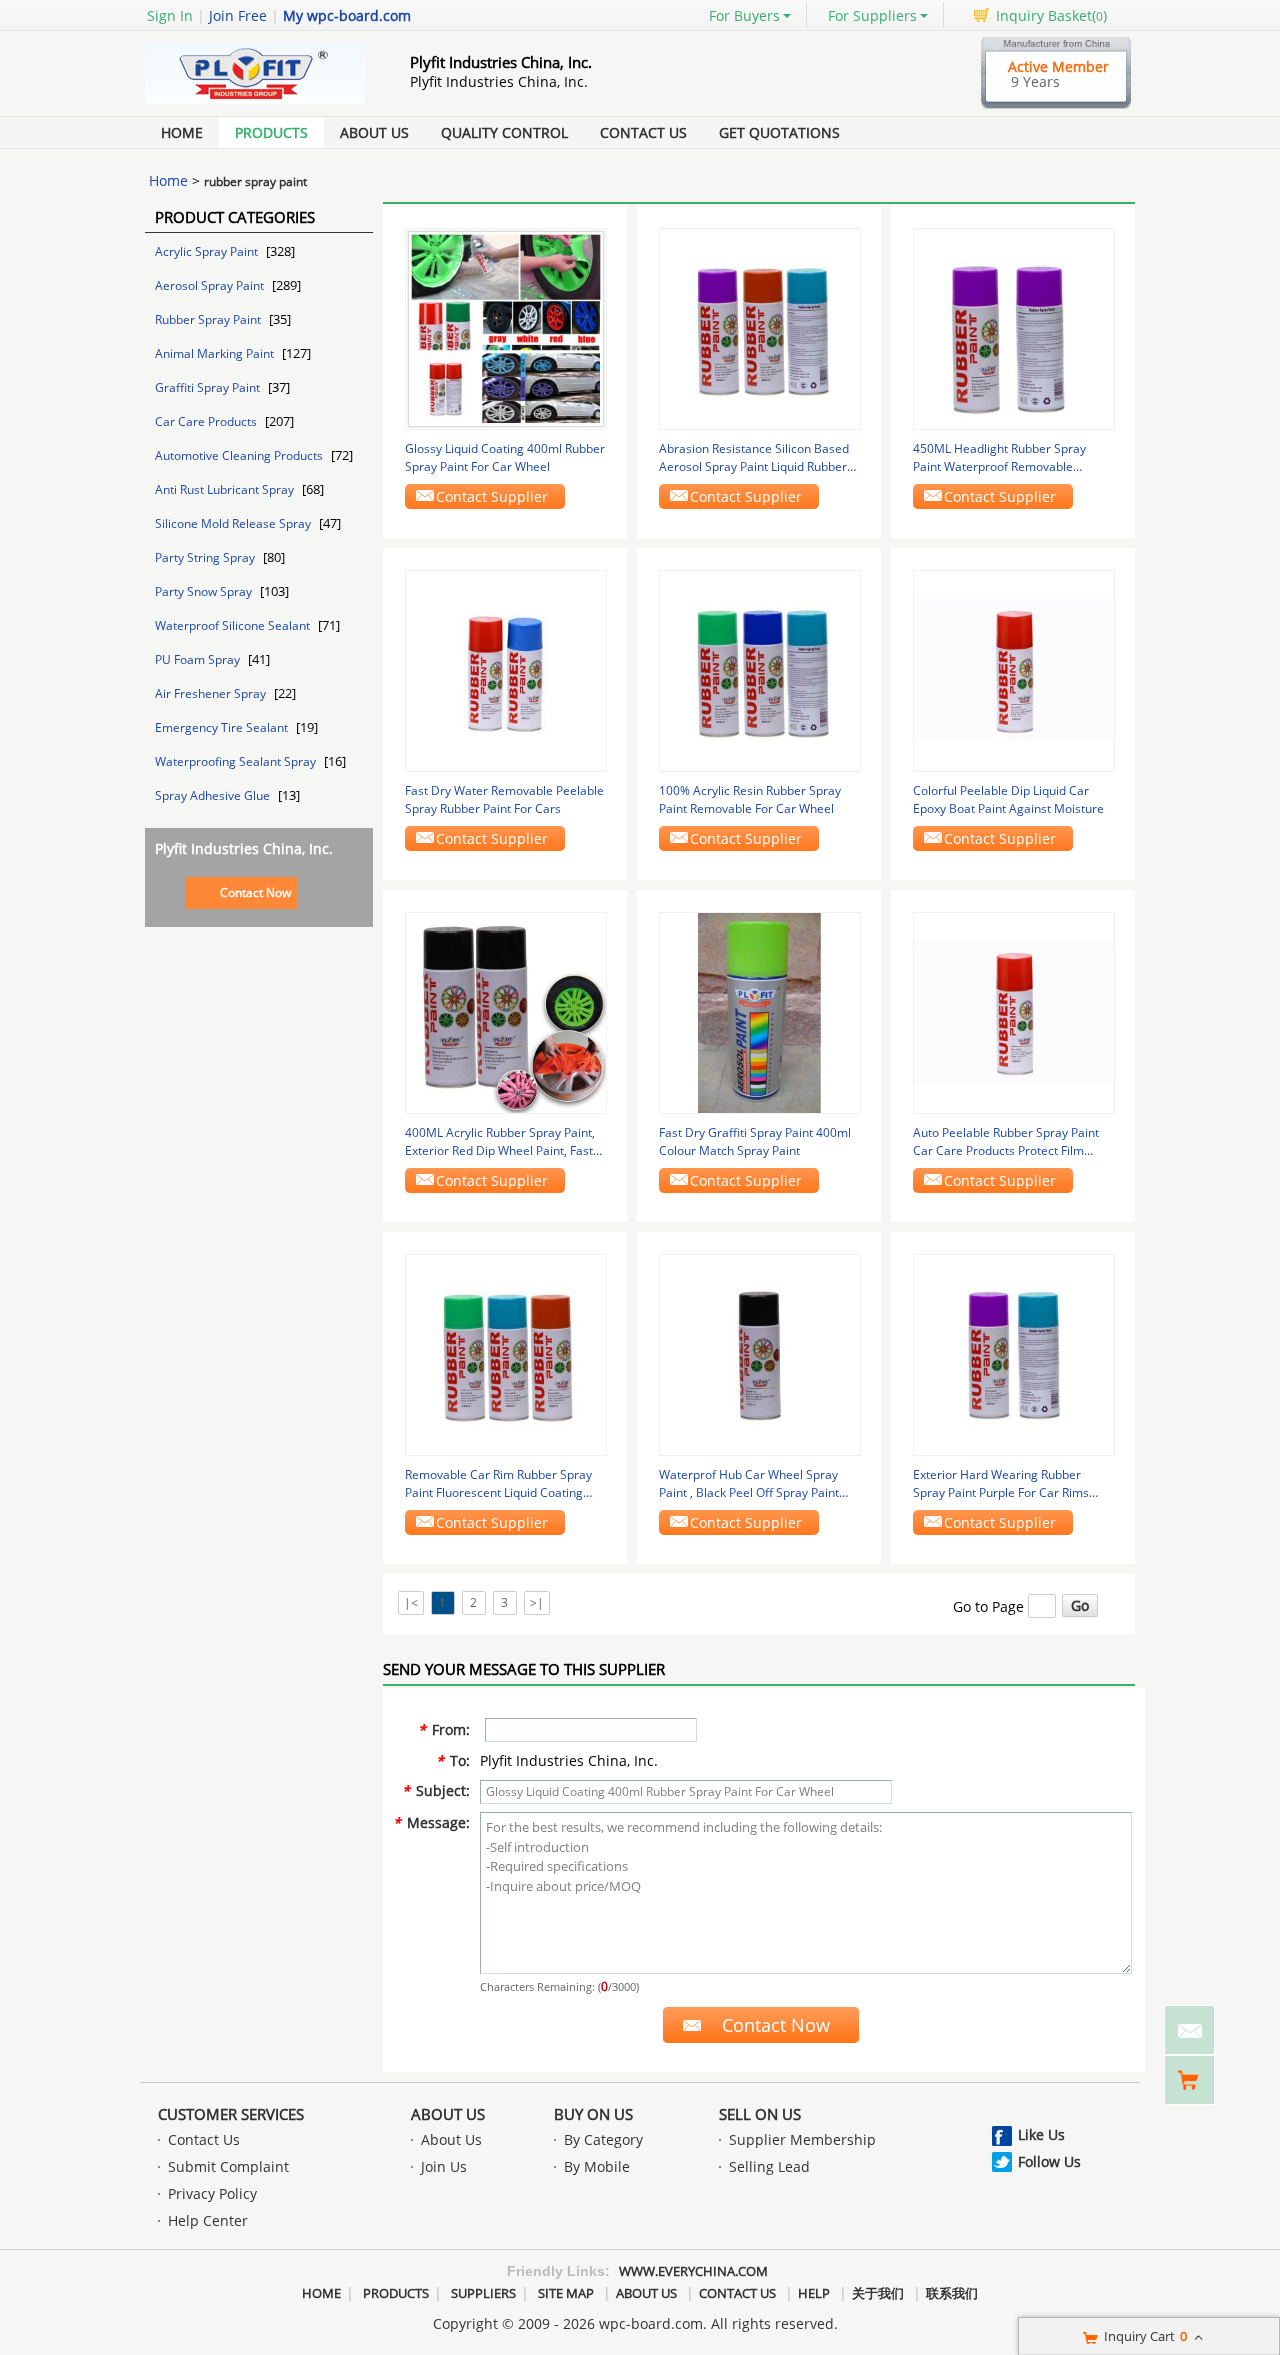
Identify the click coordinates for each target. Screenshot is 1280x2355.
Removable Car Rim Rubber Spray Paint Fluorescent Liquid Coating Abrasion (498, 1484)
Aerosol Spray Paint (211, 285)
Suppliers (483, 2293)
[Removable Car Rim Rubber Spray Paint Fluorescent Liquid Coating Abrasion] (506, 1353)
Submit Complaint (228, 2166)
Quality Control (504, 132)
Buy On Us (593, 2114)
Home (182, 132)
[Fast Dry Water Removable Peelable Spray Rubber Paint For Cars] (506, 669)
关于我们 (878, 2293)
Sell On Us (760, 2114)
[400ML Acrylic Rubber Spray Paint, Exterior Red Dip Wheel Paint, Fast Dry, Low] (506, 1011)
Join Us (444, 2166)
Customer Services (231, 2114)
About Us (374, 132)
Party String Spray (206, 557)
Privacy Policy (212, 2193)
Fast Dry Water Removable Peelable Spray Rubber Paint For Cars (504, 799)
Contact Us (643, 132)
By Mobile (597, 2166)
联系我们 (952, 2293)
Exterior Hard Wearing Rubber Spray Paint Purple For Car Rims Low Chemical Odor (1001, 1484)
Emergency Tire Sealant (223, 727)
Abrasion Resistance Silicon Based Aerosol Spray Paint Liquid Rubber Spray (754, 458)
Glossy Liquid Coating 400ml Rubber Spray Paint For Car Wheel (505, 457)
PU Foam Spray (199, 659)
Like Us (1041, 2134)
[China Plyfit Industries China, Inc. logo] (255, 103)
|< (411, 1602)
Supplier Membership (802, 2139)
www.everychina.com (693, 2271)
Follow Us (1049, 2161)
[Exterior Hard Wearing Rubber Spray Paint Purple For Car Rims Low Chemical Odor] (1014, 1353)
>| (537, 1602)
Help (814, 2293)
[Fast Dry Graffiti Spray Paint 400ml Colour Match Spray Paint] (760, 1011)
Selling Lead (769, 2166)
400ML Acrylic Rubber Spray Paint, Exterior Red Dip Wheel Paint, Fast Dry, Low (500, 1142)
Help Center (208, 2220)
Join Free (238, 15)
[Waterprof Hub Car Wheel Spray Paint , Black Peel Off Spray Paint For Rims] (760, 1353)
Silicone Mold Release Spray (234, 523)
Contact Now (255, 892)
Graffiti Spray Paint (209, 387)
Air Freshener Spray (212, 693)
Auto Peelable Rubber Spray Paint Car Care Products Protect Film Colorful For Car (1006, 1142)
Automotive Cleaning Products (240, 455)
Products (271, 132)
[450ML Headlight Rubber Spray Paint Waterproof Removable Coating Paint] (1014, 327)
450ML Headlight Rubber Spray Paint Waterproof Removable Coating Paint (999, 458)
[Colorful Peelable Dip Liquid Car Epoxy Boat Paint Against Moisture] (1014, 669)
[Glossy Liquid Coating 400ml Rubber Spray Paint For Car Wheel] (506, 327)
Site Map (566, 2293)
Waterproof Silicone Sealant (234, 625)
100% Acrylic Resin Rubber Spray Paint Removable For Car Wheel (750, 799)
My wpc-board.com (347, 15)
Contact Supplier (492, 496)
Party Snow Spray (205, 591)
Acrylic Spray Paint (208, 251)
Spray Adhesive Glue (214, 795)
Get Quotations (779, 132)
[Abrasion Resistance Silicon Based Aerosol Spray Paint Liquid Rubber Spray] (760, 327)
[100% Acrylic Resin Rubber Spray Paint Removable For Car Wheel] (760, 669)
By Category (603, 2139)
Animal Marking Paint (216, 353)
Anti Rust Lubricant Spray (226, 489)
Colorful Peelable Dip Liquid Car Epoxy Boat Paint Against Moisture (1008, 799)
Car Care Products (207, 421)
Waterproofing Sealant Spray (237, 761)
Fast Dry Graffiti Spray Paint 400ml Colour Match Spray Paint (755, 1141)
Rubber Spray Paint (209, 319)
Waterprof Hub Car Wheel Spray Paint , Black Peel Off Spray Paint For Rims (749, 1484)
